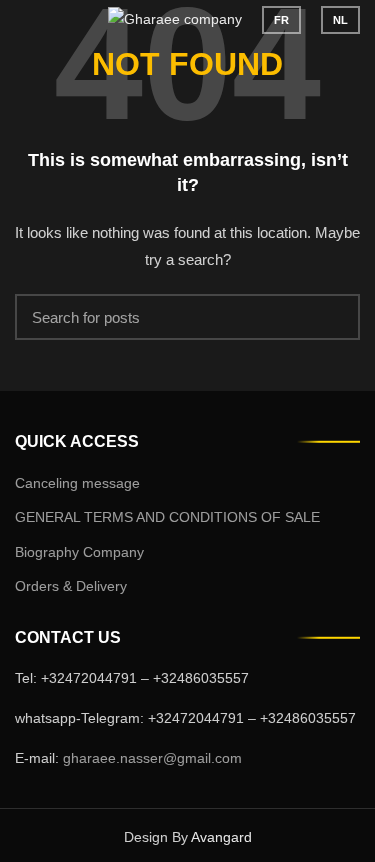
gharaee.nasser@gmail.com (152, 758)
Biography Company (79, 552)
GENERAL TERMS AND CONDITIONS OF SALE (167, 517)
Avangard (221, 837)
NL (340, 20)
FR (281, 20)
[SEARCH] (333, 317)
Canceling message (77, 483)
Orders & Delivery (71, 586)
